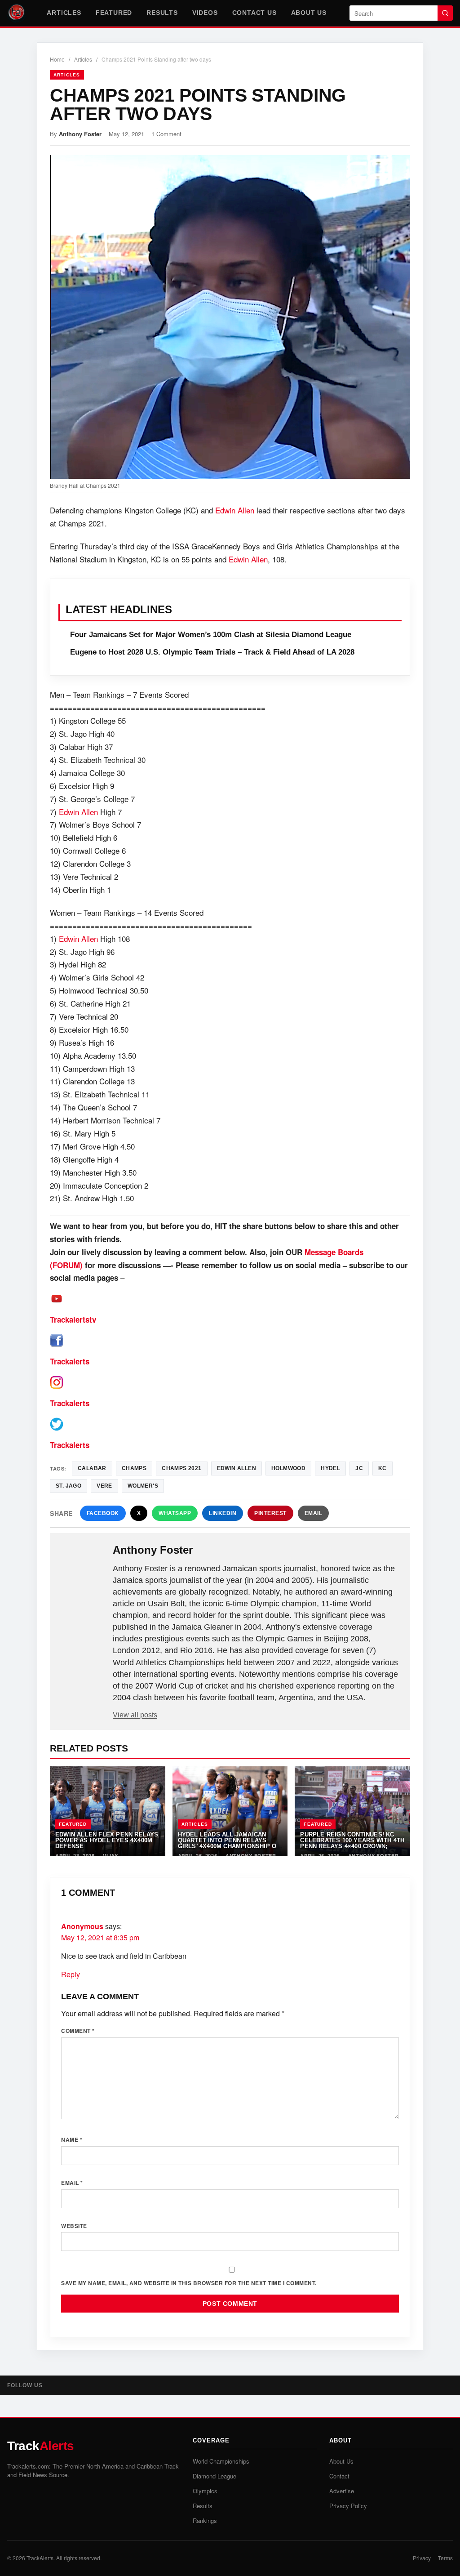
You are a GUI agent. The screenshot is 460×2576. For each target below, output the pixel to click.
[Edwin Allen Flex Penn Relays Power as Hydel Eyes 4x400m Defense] (108, 1811)
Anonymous (82, 1926)
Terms (445, 2558)
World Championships (221, 2461)
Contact (339, 2476)
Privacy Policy (348, 2506)
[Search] (445, 13)
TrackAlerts (40, 2558)
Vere (104, 1486)
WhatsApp (175, 1513)
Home (57, 59)
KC (383, 1468)
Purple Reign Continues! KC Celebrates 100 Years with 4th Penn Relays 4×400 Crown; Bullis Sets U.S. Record (352, 1843)
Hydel (330, 1468)
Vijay (111, 1856)
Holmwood (288, 1468)
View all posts (135, 1715)
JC (359, 1468)
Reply (71, 1974)
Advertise (342, 2491)
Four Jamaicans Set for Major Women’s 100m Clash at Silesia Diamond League (211, 635)
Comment (78, 2031)
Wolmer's (143, 1486)
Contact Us (254, 13)
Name (72, 2139)
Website (74, 2226)
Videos (205, 13)
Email (314, 1513)
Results (162, 13)
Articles (64, 13)
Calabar (92, 1468)
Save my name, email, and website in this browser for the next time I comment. (189, 2283)
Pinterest (270, 1513)
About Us (309, 13)
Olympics (205, 2491)
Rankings (205, 2520)
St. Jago (69, 1486)
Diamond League (215, 2476)
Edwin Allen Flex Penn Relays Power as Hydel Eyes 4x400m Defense (107, 1841)
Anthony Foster (80, 134)
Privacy (422, 2558)
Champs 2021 (181, 1468)
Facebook (103, 1513)
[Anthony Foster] (82, 1564)
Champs (134, 1468)
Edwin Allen (235, 510)
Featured (114, 13)
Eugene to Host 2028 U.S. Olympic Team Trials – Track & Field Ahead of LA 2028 (212, 652)
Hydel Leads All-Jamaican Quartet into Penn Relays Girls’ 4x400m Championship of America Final (229, 1843)
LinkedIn (223, 1513)
